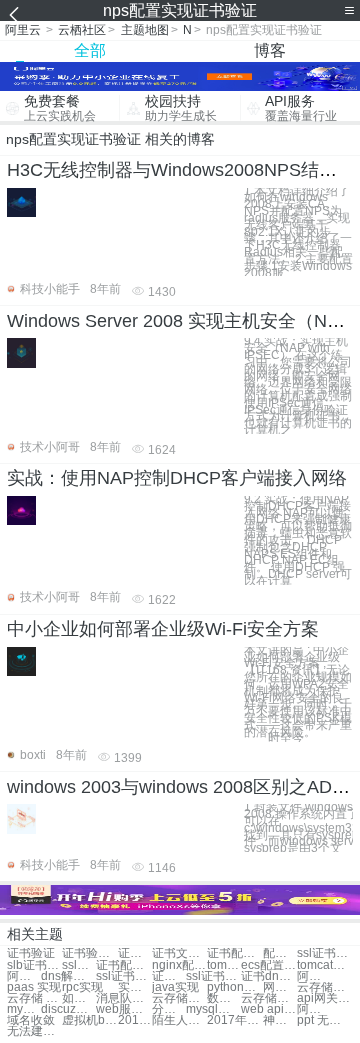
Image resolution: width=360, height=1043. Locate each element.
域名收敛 (31, 1020)
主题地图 (145, 30)
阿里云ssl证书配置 (314, 976)
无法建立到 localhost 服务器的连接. (34, 1031)
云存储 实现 (34, 998)
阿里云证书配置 (24, 976)
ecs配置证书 (268, 965)
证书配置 (135, 953)
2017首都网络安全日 (135, 1020)
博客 (270, 50)
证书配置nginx (123, 965)
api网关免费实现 (324, 998)
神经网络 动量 (280, 1020)
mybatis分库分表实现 (24, 1009)
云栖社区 (82, 30)
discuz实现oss (68, 1009)
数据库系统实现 (224, 998)
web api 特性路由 (268, 1009)
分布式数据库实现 (169, 1009)
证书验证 (31, 953)
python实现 (234, 987)
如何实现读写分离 (79, 998)
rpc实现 (82, 987)
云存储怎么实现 (179, 998)
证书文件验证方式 (179, 953)
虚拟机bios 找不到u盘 (89, 1020)
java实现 (175, 987)
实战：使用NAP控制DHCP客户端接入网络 (177, 478)
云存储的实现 (268, 998)
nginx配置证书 (179, 965)
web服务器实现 (123, 1009)
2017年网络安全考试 (234, 1020)
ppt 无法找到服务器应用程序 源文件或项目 (324, 1020)
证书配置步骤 (234, 953)
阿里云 (23, 30)
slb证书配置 (34, 965)
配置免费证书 (280, 953)
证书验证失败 (89, 953)
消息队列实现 (123, 998)
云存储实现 (324, 987)
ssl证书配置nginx (123, 976)
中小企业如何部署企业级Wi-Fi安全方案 (163, 629)
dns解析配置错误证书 (68, 976)
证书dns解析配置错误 (169, 976)
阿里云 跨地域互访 (314, 1009)
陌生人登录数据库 (179, 1020)
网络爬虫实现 (280, 987)
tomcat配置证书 (224, 965)
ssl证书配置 (324, 953)
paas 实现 (34, 987)
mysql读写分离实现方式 (213, 1009)
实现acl (135, 987)
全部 (90, 50)
